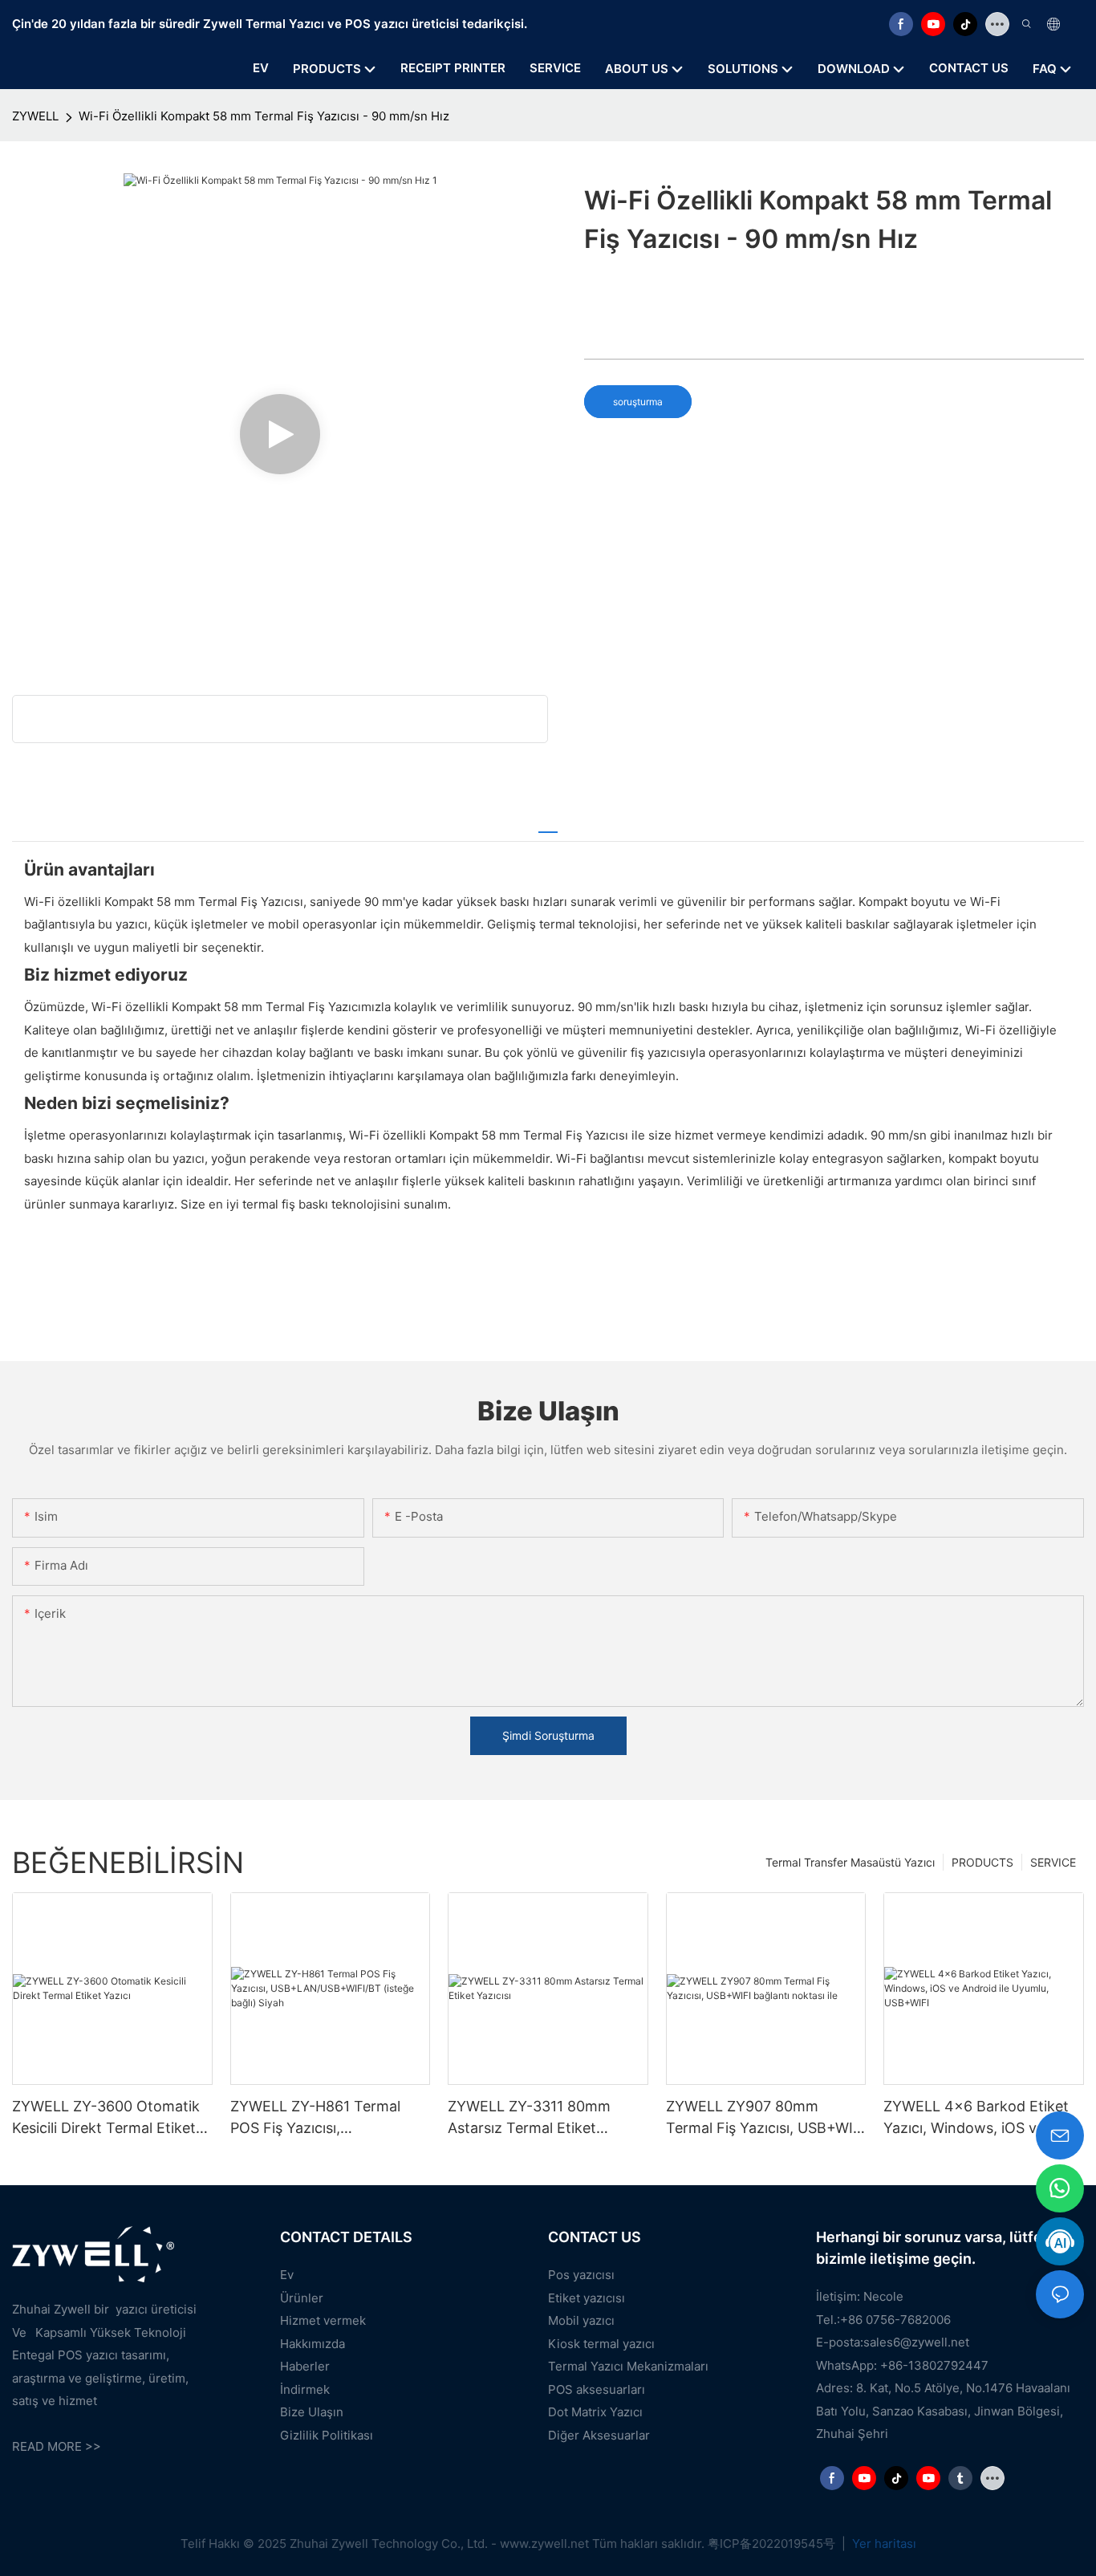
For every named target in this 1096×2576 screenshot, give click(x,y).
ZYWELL (35, 116)
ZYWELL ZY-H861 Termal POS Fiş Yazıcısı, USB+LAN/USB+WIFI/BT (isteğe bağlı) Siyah (315, 2118)
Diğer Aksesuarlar (599, 2435)
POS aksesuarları (597, 2389)
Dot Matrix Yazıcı (595, 2412)
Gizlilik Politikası (327, 2435)
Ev (287, 2275)
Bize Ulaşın (312, 2412)
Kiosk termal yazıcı (601, 2344)
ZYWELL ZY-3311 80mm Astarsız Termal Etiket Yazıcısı (529, 2118)
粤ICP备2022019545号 (773, 2543)
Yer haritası (883, 2543)
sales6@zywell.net (916, 2342)
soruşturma (638, 402)
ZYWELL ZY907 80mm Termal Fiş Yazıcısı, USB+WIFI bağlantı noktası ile (766, 2118)
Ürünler (302, 2298)
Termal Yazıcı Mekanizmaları (628, 2366)
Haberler (305, 2366)
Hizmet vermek (323, 2320)
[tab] (548, 825)
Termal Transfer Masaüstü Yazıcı (850, 1862)
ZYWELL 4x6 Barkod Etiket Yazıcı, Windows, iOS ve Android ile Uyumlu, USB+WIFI (976, 2118)
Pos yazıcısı (581, 2275)
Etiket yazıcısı (587, 2298)
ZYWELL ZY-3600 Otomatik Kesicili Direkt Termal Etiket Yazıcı (106, 2118)
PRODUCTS (982, 1862)
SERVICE (1053, 1862)
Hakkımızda (313, 2344)
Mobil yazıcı (581, 2320)
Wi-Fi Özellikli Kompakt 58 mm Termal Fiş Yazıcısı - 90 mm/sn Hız (264, 116)
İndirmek (305, 2389)
